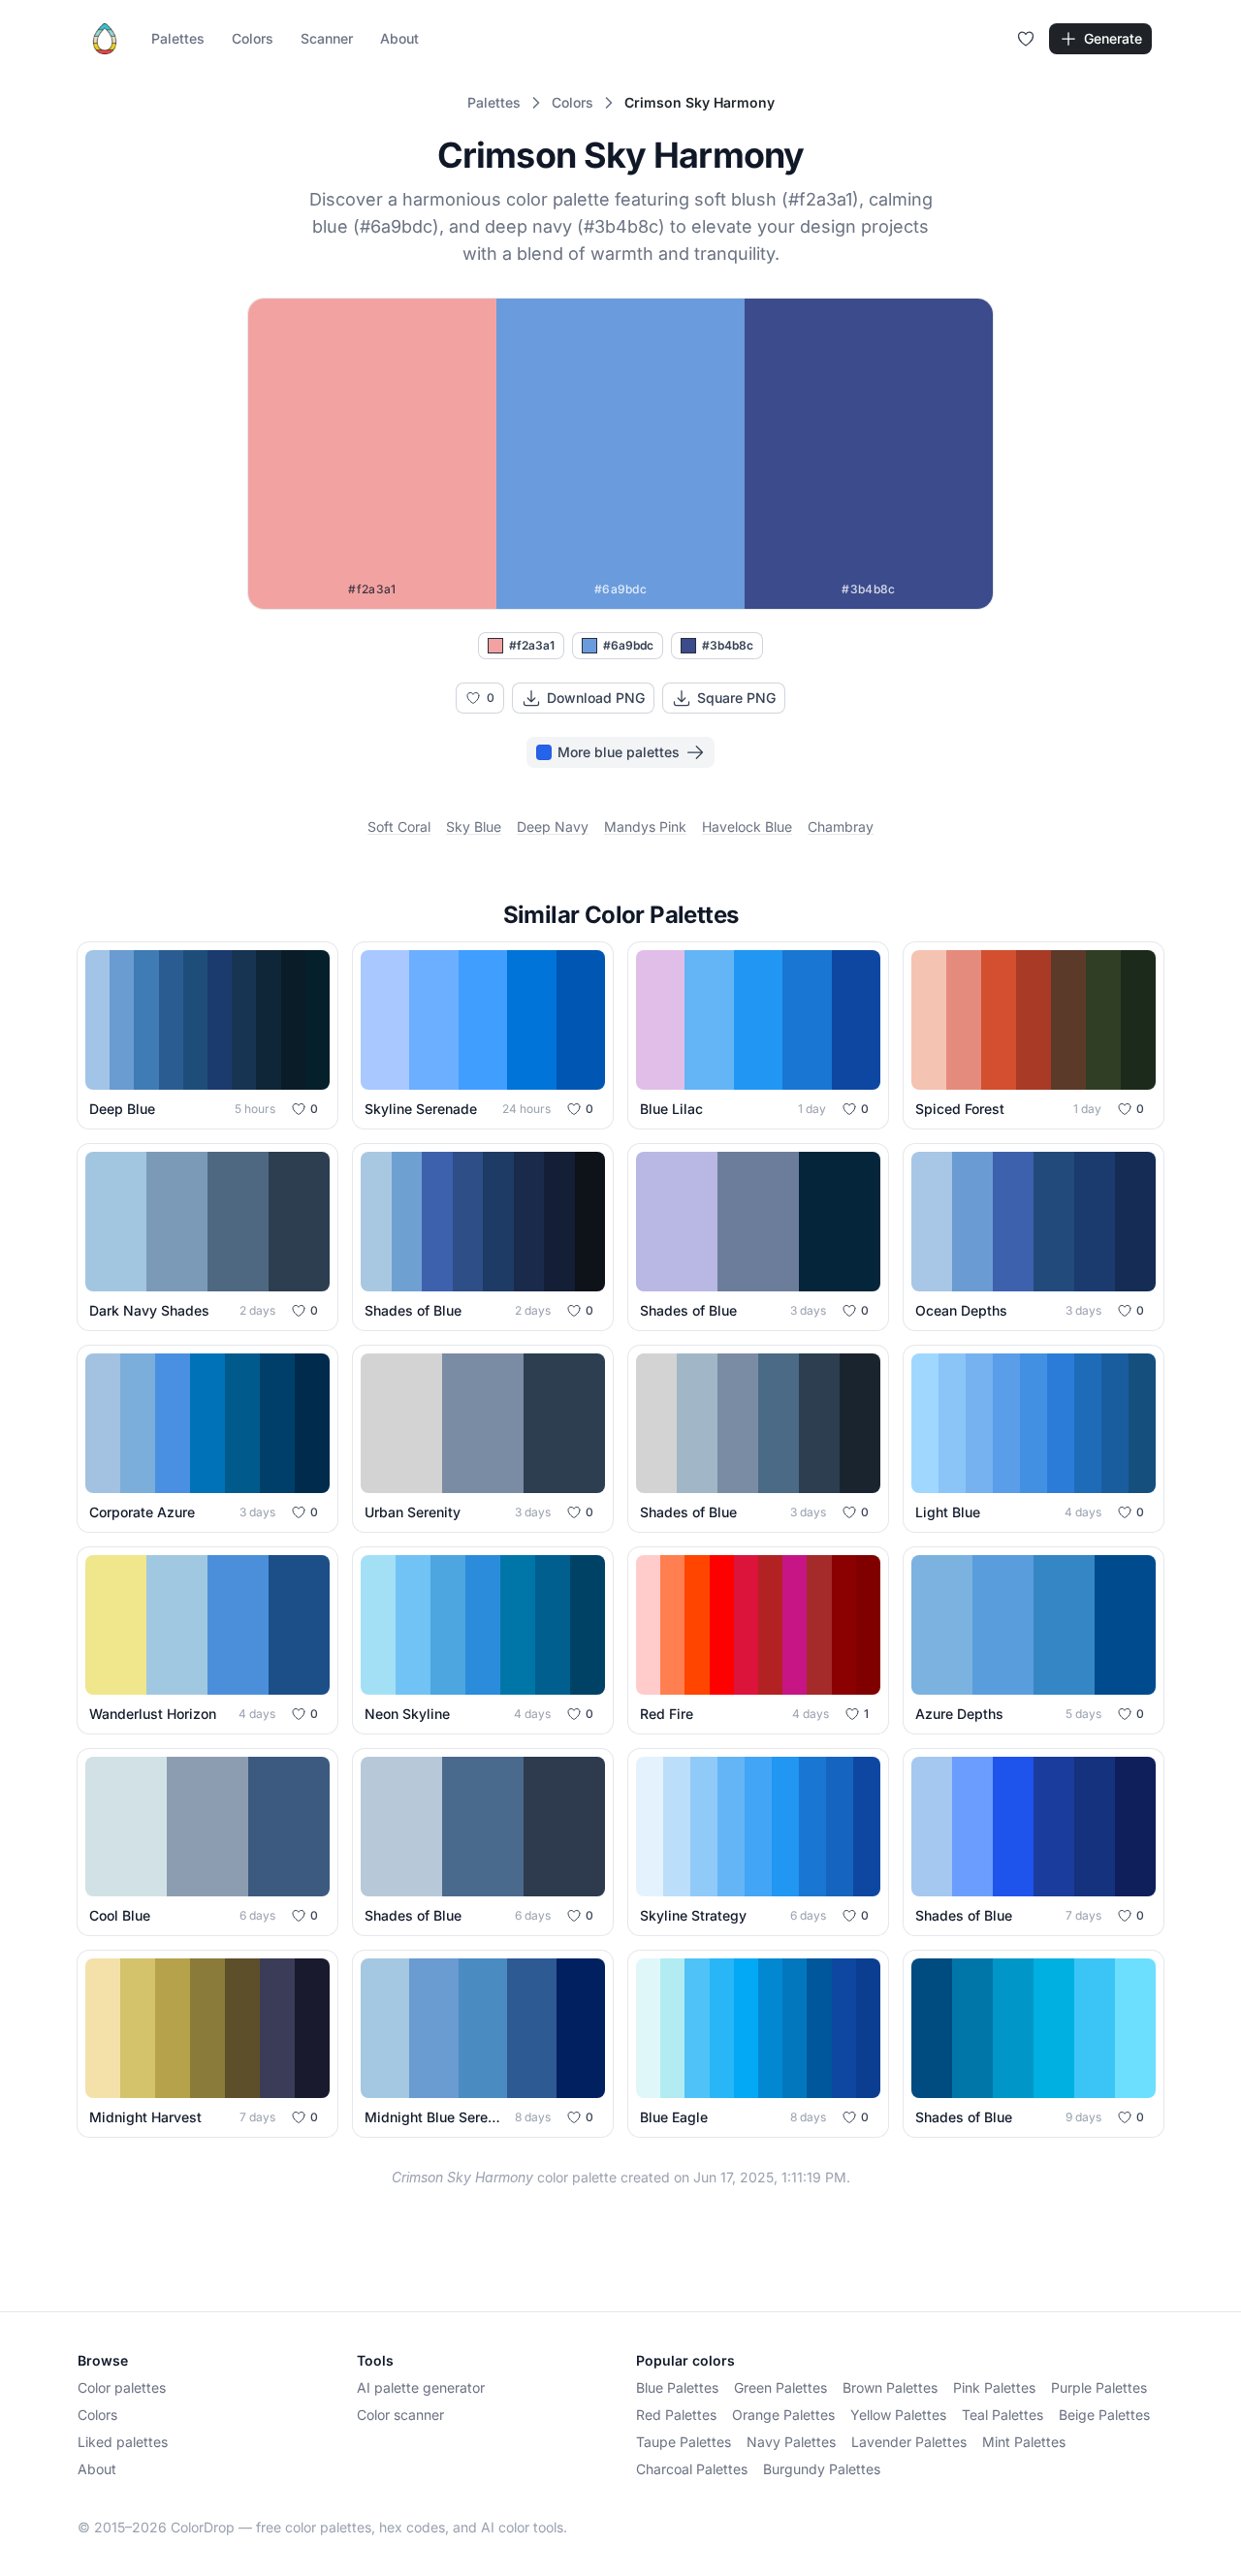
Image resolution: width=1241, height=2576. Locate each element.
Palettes (178, 38)
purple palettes (1099, 2387)
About (399, 38)
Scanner (327, 38)
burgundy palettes (822, 2469)
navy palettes (791, 2442)
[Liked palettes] (1026, 39)
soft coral (399, 827)
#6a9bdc (628, 645)
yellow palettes (898, 2415)
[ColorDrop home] (105, 39)
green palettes (780, 2387)
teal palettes (1002, 2415)
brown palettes (890, 2387)
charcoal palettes (692, 2469)
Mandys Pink (645, 827)
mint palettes (1024, 2442)
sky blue (474, 827)
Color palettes (122, 2387)
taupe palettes (684, 2442)
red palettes (676, 2415)
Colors (253, 38)
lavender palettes (909, 2442)
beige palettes (1104, 2415)
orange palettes (783, 2415)
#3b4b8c (728, 645)
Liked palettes (123, 2442)
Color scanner (400, 2415)
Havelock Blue (747, 827)
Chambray (841, 827)
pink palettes (994, 2387)
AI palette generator (421, 2387)
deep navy (553, 827)
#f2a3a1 (532, 645)
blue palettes (677, 2387)
